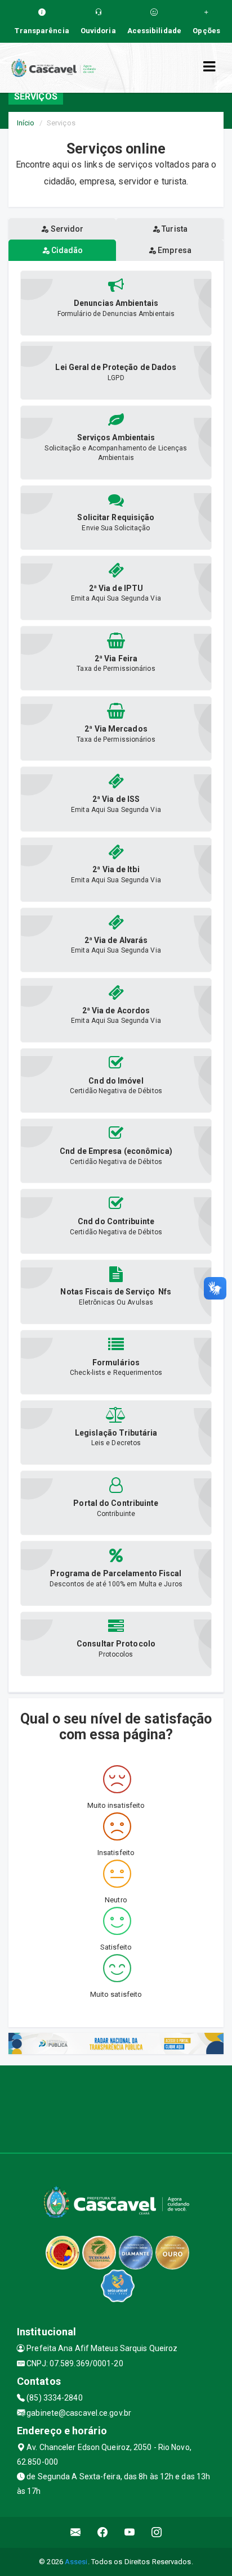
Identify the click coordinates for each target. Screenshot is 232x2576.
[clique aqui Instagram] (157, 2532)
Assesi (76, 2562)
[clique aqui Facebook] (103, 2532)
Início (26, 123)
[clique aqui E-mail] (76, 2532)
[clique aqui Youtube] (130, 2532)
